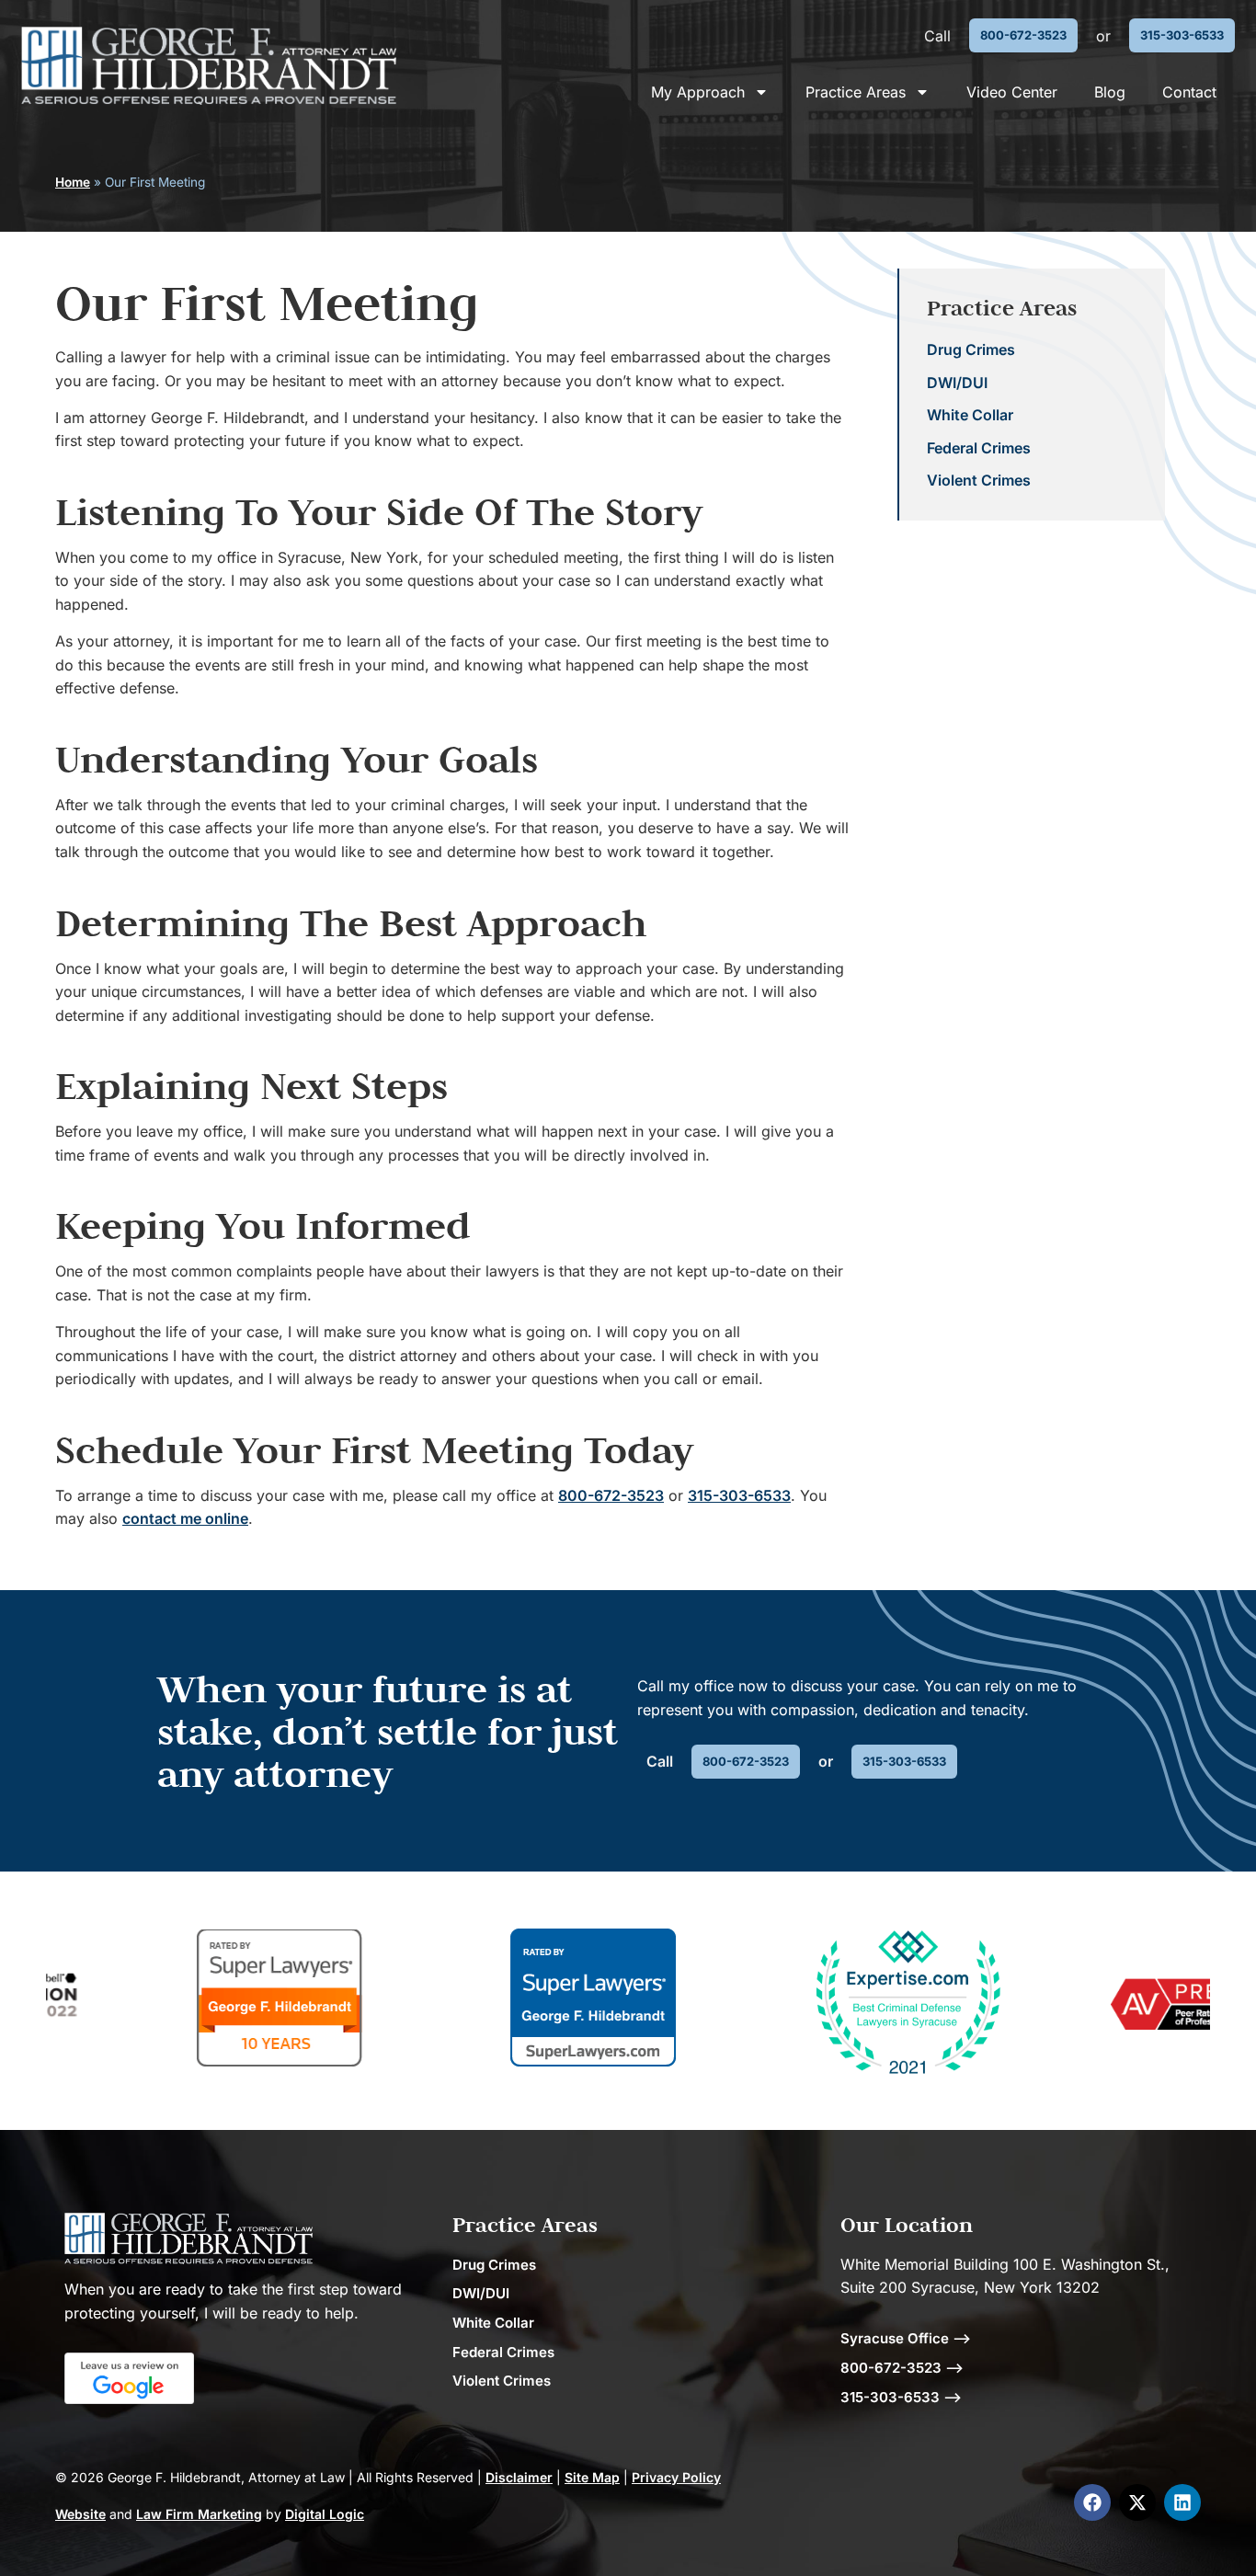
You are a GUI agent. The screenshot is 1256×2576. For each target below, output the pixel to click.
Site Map (592, 2477)
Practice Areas (856, 92)
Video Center (1012, 92)
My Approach (698, 92)
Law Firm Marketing (199, 2514)
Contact (1189, 92)
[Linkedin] (1182, 2502)
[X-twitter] (1137, 2502)
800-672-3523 (611, 1495)
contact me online (185, 1518)
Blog (1110, 92)
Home (73, 182)
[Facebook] (1092, 2502)
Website (80, 2514)
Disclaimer (519, 2477)
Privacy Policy (676, 2477)
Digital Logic (325, 2514)
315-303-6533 (739, 1495)
